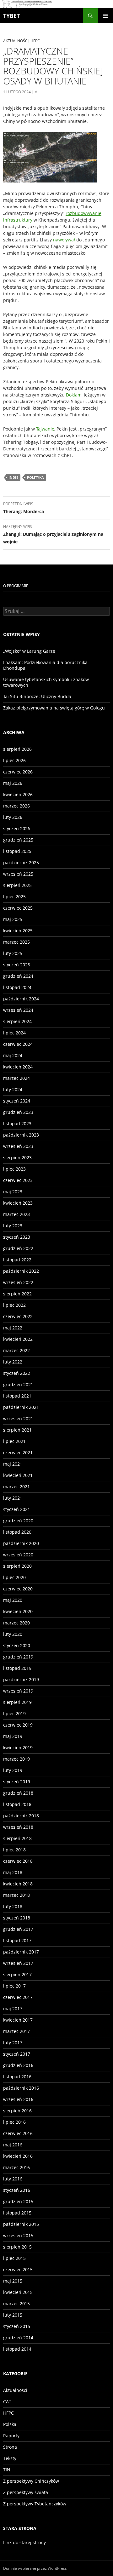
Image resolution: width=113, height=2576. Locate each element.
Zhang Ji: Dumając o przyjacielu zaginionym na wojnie (53, 534)
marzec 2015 (16, 2304)
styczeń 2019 (17, 1782)
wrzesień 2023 (18, 1146)
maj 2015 (13, 2281)
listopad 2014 (17, 2349)
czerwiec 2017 (18, 1997)
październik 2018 (21, 1816)
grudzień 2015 (18, 2201)
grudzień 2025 (18, 840)
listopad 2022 (17, 1260)
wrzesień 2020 (18, 1555)
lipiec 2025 (14, 897)
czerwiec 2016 (18, 2133)
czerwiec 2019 (18, 1725)
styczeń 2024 (17, 1101)
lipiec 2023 (14, 1169)
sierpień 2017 (17, 1974)
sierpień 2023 (17, 1158)
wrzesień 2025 (18, 874)
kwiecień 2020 (18, 1611)
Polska (10, 2424)
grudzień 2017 (18, 1929)
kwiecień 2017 (18, 2020)
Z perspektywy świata (26, 2492)
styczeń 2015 (17, 2326)
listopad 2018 (17, 1804)
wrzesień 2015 (18, 2235)
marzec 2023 (16, 1214)
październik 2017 (21, 1952)
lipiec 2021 (14, 1441)
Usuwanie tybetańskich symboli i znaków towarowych (46, 682)
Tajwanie (45, 429)
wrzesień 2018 (18, 1827)
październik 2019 (21, 1679)
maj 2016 (13, 2145)
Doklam (74, 395)
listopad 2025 (17, 851)
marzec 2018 (16, 1895)
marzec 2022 (16, 1350)
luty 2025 (13, 953)
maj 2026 (13, 783)
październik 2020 (21, 1543)
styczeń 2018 (17, 1918)
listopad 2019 (17, 1668)
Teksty (10, 2458)
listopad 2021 (17, 1396)
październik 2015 (21, 2224)
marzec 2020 (16, 1623)
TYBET (11, 16)
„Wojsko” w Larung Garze (29, 651)
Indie (13, 477)
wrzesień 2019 (18, 1691)
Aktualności (16, 41)
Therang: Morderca (24, 508)
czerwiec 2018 (18, 1861)
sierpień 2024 (17, 1021)
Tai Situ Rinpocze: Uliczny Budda (37, 696)
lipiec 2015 (14, 2258)
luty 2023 (13, 1226)
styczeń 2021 (17, 1509)
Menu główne (105, 16)
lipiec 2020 (14, 1577)
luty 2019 (13, 1770)
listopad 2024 (17, 987)
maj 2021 (13, 1464)
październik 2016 (21, 2088)
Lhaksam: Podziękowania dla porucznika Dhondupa (45, 665)
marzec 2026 (16, 806)
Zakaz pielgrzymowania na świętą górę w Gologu (54, 708)
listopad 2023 (17, 1123)
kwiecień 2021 (18, 1475)
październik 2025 (21, 863)
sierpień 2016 (17, 2111)
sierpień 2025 (17, 885)
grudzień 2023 (18, 1112)
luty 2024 (13, 1089)
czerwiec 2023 (18, 1180)
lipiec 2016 (14, 2122)
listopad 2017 (17, 1940)
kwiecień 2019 (18, 1748)
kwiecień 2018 (18, 1884)
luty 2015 (13, 2315)
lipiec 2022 (14, 1305)
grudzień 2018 (18, 1793)
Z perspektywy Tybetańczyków (35, 2504)
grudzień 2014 (18, 2338)
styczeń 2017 (17, 2054)
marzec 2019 (16, 1759)
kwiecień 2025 (18, 931)
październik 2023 (21, 1135)
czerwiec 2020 (18, 1589)
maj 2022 (13, 1328)
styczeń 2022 (17, 1373)
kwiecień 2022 (18, 1339)
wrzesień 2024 (18, 1010)
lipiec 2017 (14, 1986)
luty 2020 (13, 1634)
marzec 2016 (16, 2167)
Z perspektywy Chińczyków (31, 2481)
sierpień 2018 (17, 1838)
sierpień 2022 (17, 1294)
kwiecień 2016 (18, 2156)
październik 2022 (21, 1271)
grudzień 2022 (18, 1248)
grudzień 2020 (18, 1521)
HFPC (35, 41)
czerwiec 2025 (18, 908)
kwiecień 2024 (18, 1067)
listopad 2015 (17, 2213)
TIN (7, 2470)
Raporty (11, 2436)
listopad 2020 (17, 1532)
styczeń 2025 (17, 965)
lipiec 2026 (14, 760)
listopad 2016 (17, 2077)
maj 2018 (13, 1872)
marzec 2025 (16, 942)
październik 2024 (21, 999)
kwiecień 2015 (18, 2292)
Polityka (35, 477)
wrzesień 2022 (18, 1282)
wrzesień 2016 (18, 2099)
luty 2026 (13, 817)
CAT (7, 2402)
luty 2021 (13, 1498)
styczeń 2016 (17, 2190)
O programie (16, 586)
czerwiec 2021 (18, 1453)
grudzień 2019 (18, 1657)
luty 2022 (13, 1362)
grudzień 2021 (18, 1384)
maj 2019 (13, 1736)
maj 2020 (13, 1600)
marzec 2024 (16, 1078)
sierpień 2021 (17, 1430)
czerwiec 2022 (18, 1316)
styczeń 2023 (17, 1237)
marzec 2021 (16, 1487)
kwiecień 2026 (18, 794)
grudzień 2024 (18, 976)
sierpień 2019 (17, 1702)
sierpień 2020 (17, 1566)
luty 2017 (13, 2043)
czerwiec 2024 (18, 1044)
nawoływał (64, 240)
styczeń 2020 (17, 1645)
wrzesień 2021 (18, 1418)
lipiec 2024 (14, 1033)
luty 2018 (13, 1906)
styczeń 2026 (17, 828)
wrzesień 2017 (18, 1963)
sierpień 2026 (17, 749)
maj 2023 (13, 1192)
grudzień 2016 (18, 2065)
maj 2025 (13, 919)
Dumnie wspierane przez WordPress (35, 2568)
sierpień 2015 (17, 2247)
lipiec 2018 (14, 1850)
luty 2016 (13, 2179)
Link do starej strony (24, 2542)
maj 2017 (13, 2009)
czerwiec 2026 (18, 772)
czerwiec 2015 (18, 2269)
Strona (10, 2447)
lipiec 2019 (14, 1713)
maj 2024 (13, 1055)
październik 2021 (21, 1407)
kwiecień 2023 (18, 1203)
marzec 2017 (16, 2031)
